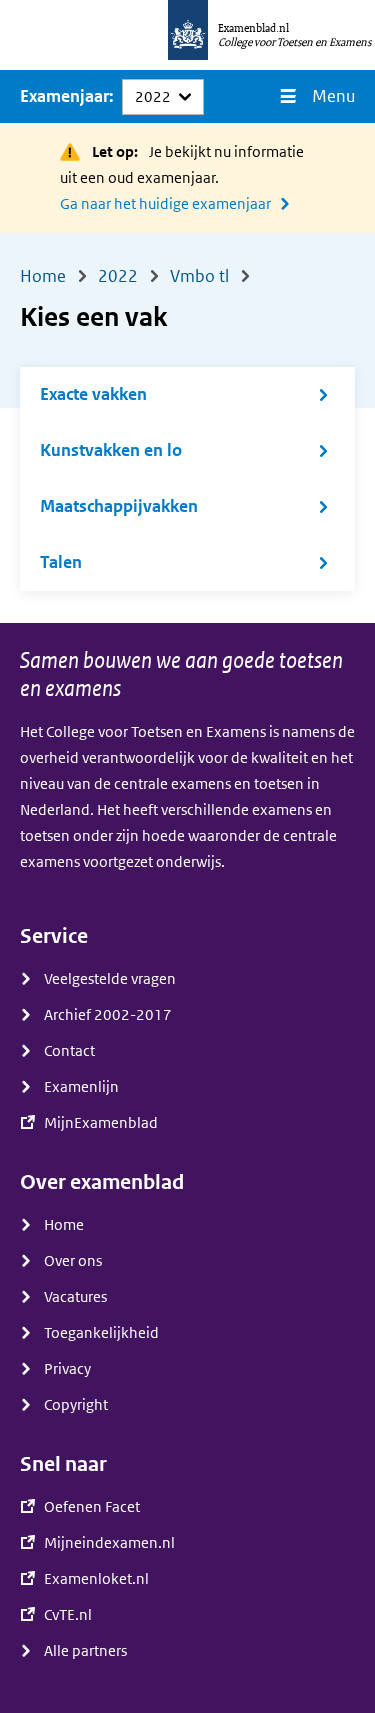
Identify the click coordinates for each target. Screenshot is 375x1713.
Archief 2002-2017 (108, 1015)
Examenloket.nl (96, 1579)
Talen (61, 562)
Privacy (67, 1369)
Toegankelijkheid (101, 1333)
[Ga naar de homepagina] (188, 35)
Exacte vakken (93, 394)
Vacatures (75, 1297)
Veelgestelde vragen (110, 979)
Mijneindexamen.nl (109, 1543)
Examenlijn (81, 1087)
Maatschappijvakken (119, 506)
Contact (69, 1051)
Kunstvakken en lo (111, 450)
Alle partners (85, 1651)
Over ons (73, 1261)
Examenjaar (64, 96)
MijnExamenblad (101, 1123)
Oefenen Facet (92, 1507)
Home (64, 1225)
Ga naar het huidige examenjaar (165, 204)
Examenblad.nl (253, 28)
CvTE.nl (68, 1615)
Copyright (76, 1405)
